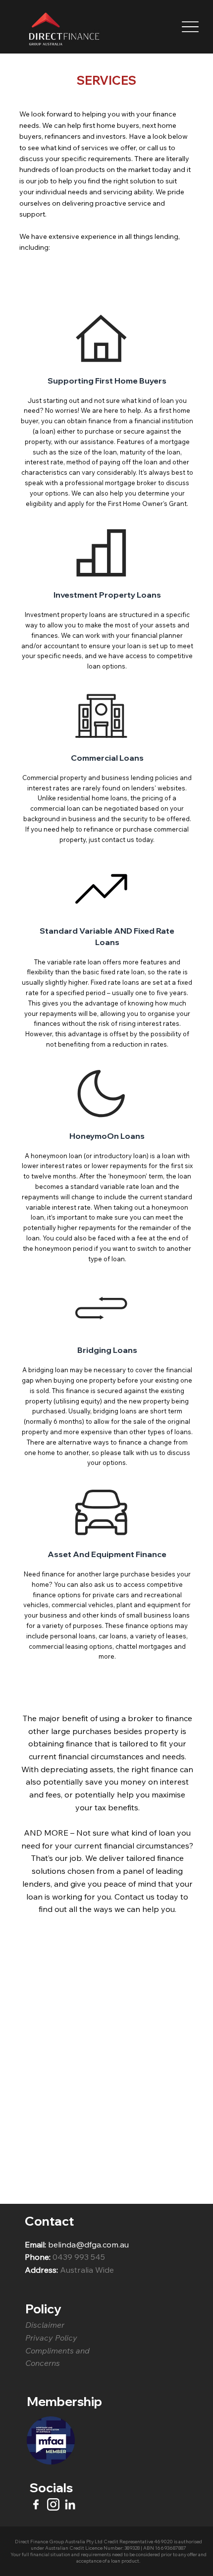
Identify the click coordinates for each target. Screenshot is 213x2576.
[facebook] (36, 2504)
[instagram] (53, 2504)
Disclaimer (45, 2325)
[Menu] (190, 27)
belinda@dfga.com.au (88, 2244)
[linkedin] (70, 2504)
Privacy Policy (52, 2338)
